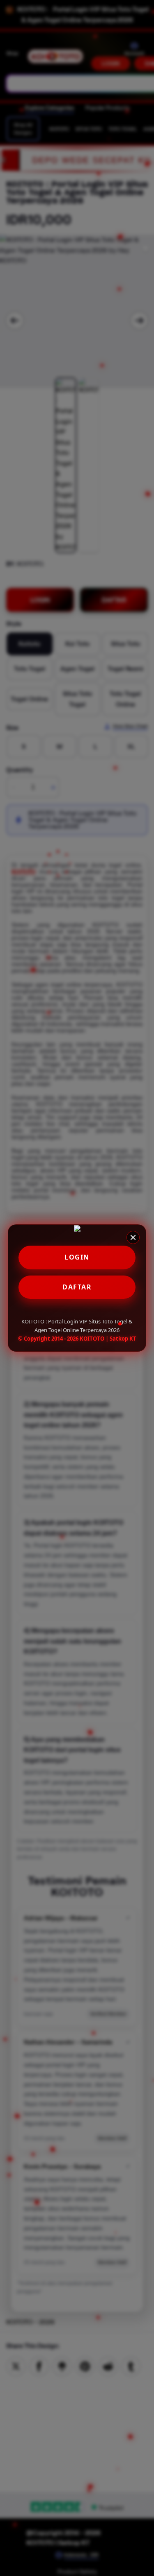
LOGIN (77, 1257)
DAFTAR (77, 1287)
